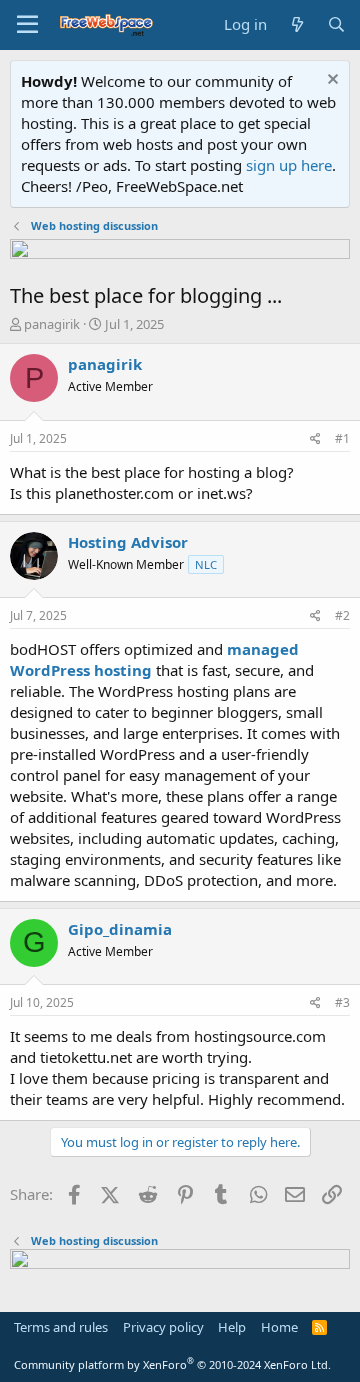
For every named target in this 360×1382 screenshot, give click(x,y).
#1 (342, 438)
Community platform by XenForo (172, 1364)
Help (232, 1327)
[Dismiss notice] (330, 81)
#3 (342, 1002)
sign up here (289, 165)
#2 (342, 615)
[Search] (336, 24)
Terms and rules (61, 1327)
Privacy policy (163, 1327)
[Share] (315, 439)
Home (279, 1327)
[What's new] (296, 24)
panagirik (52, 324)
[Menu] (27, 25)
